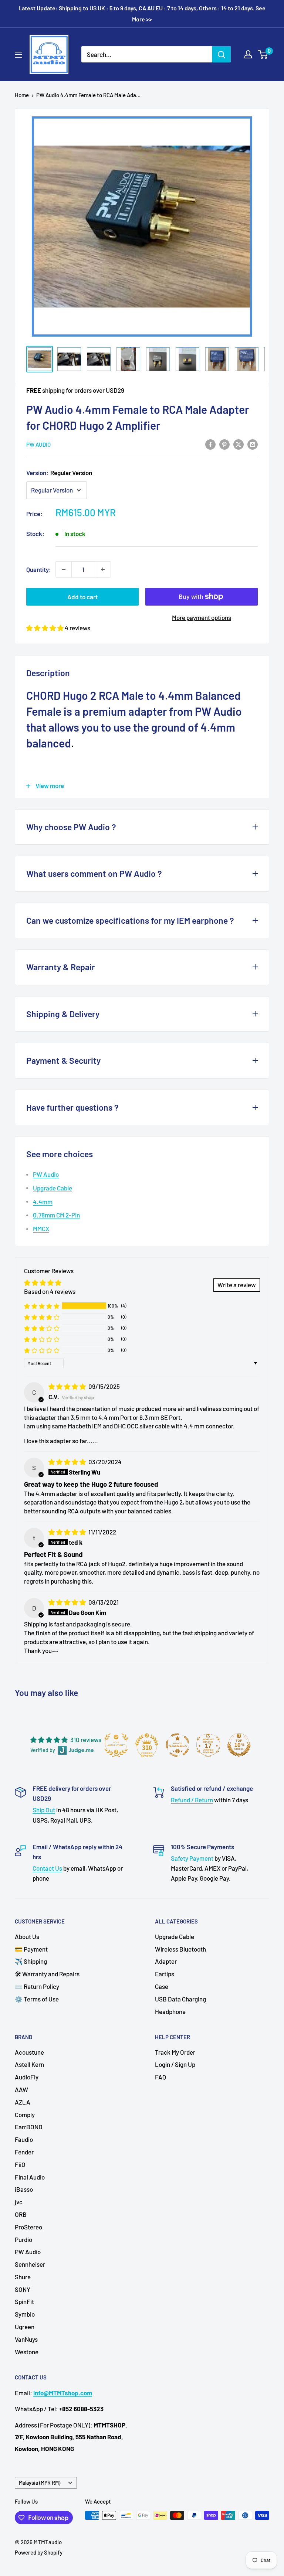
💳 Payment (31, 1949)
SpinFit (24, 2301)
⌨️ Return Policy (37, 1986)
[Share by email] (253, 444)
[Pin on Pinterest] (224, 444)
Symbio (25, 2314)
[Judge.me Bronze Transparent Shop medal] (177, 1745)
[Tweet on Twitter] (239, 444)
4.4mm (43, 1202)
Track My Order (175, 2052)
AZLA (23, 2102)
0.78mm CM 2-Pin (56, 1215)
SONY (23, 2289)
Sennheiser (30, 2264)
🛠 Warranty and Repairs (47, 1974)
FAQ (160, 2077)
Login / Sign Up (175, 2064)
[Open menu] (18, 55)
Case (162, 1986)
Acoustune (29, 2052)
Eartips (165, 1974)
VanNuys (26, 2339)
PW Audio (38, 444)
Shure (23, 2277)
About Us (27, 1936)
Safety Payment (192, 1858)
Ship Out (44, 1810)
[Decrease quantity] (64, 569)
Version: (59, 473)
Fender (24, 2152)
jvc (19, 2202)
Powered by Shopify (39, 2552)
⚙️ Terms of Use (37, 1999)
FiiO (20, 2164)
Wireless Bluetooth (180, 1949)
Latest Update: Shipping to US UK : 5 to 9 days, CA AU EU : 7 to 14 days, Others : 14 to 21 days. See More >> (142, 13)
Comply (25, 2115)
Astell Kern (29, 2064)
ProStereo (28, 2227)
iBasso (24, 2189)
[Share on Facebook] (210, 444)
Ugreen (25, 2327)
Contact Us (47, 1868)
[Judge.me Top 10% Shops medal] (239, 1745)
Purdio (23, 2239)
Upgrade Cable (53, 1188)
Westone (27, 2352)
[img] (68, 1386)
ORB (21, 2214)
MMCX (41, 1229)
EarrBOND (29, 2127)
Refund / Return (192, 1800)
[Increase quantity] (103, 569)
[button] (45, 628)
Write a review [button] (237, 1285)
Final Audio (30, 2177)
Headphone (170, 2011)
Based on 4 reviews (50, 1291)
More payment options (202, 617)
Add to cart (82, 597)
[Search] (222, 54)
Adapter (166, 1961)
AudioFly (27, 2077)
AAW (21, 2089)
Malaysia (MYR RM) (40, 2483)
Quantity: (39, 569)
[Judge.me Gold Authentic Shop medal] (116, 1745)
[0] (263, 54)
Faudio (24, 2139)
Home (22, 95)
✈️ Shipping (31, 1961)
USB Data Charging (180, 1999)
